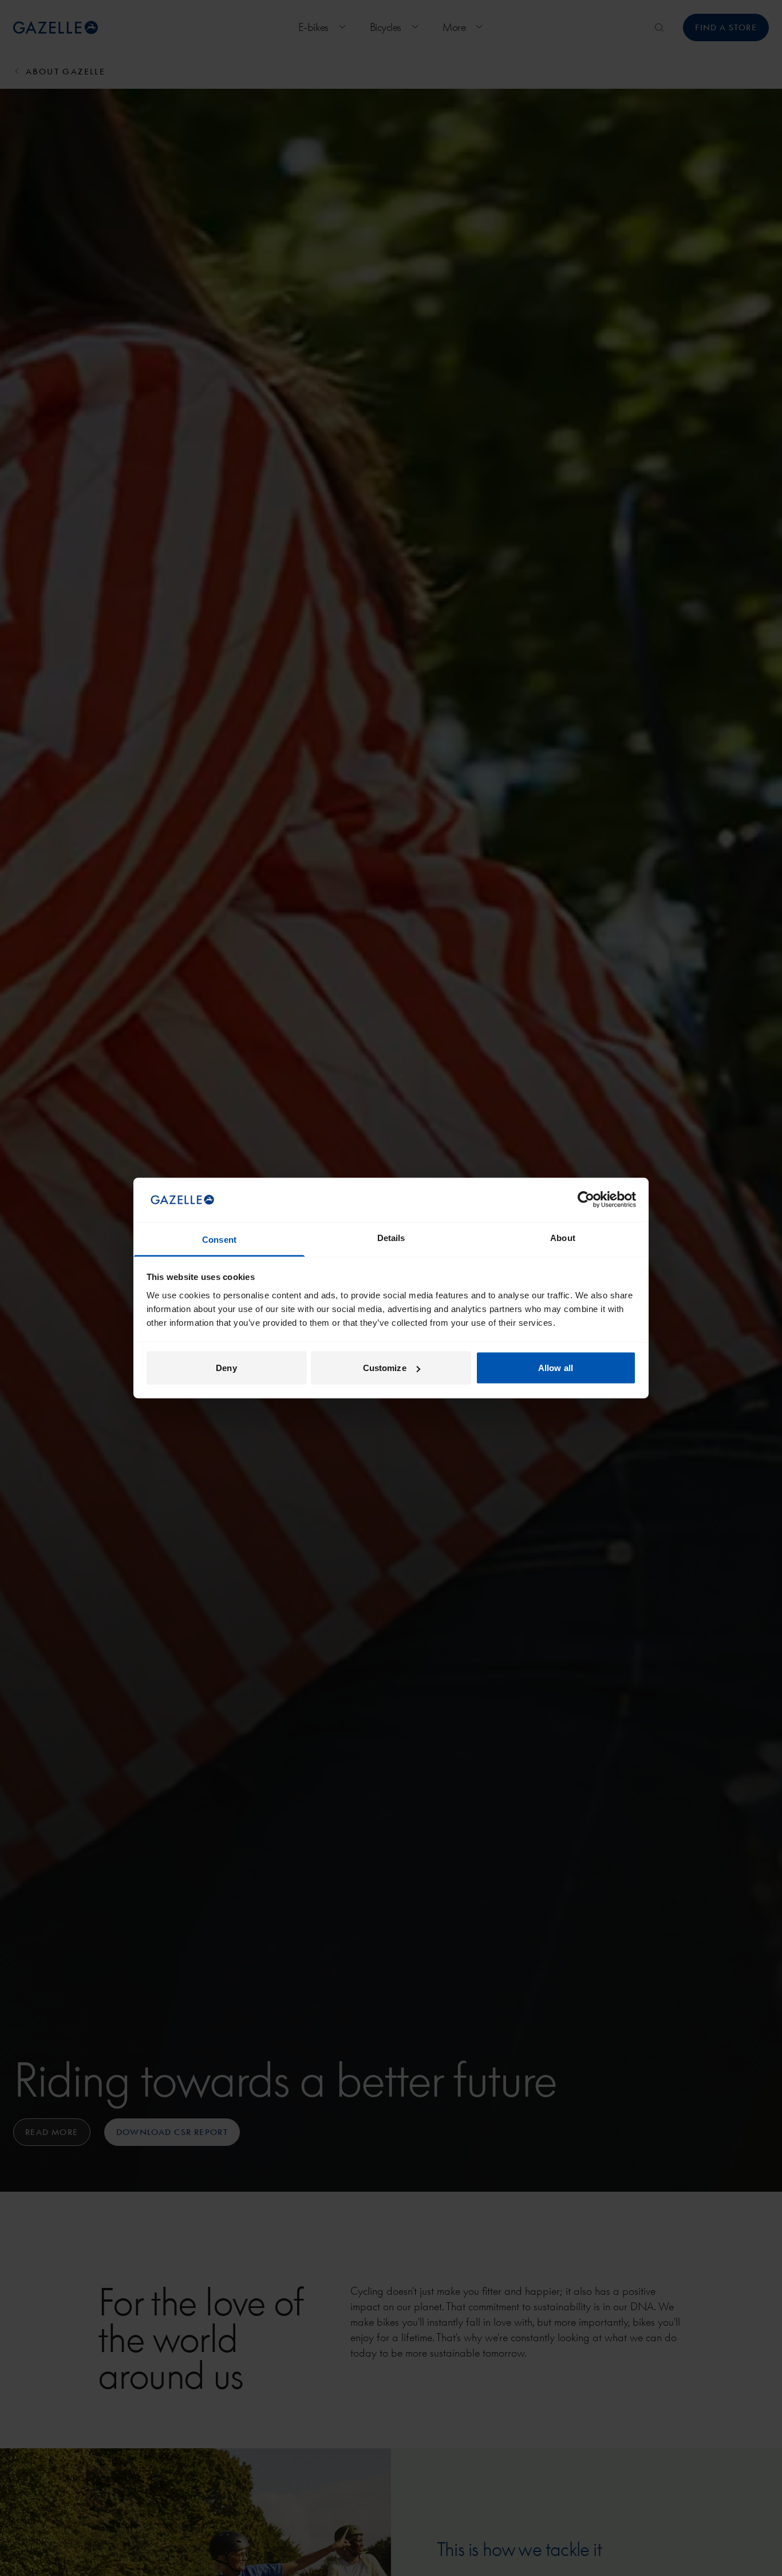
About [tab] (563, 1237)
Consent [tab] (219, 1239)
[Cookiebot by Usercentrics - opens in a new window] (586, 1200)
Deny (226, 1368)
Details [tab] (391, 1237)
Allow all (556, 1368)
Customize (385, 1368)
